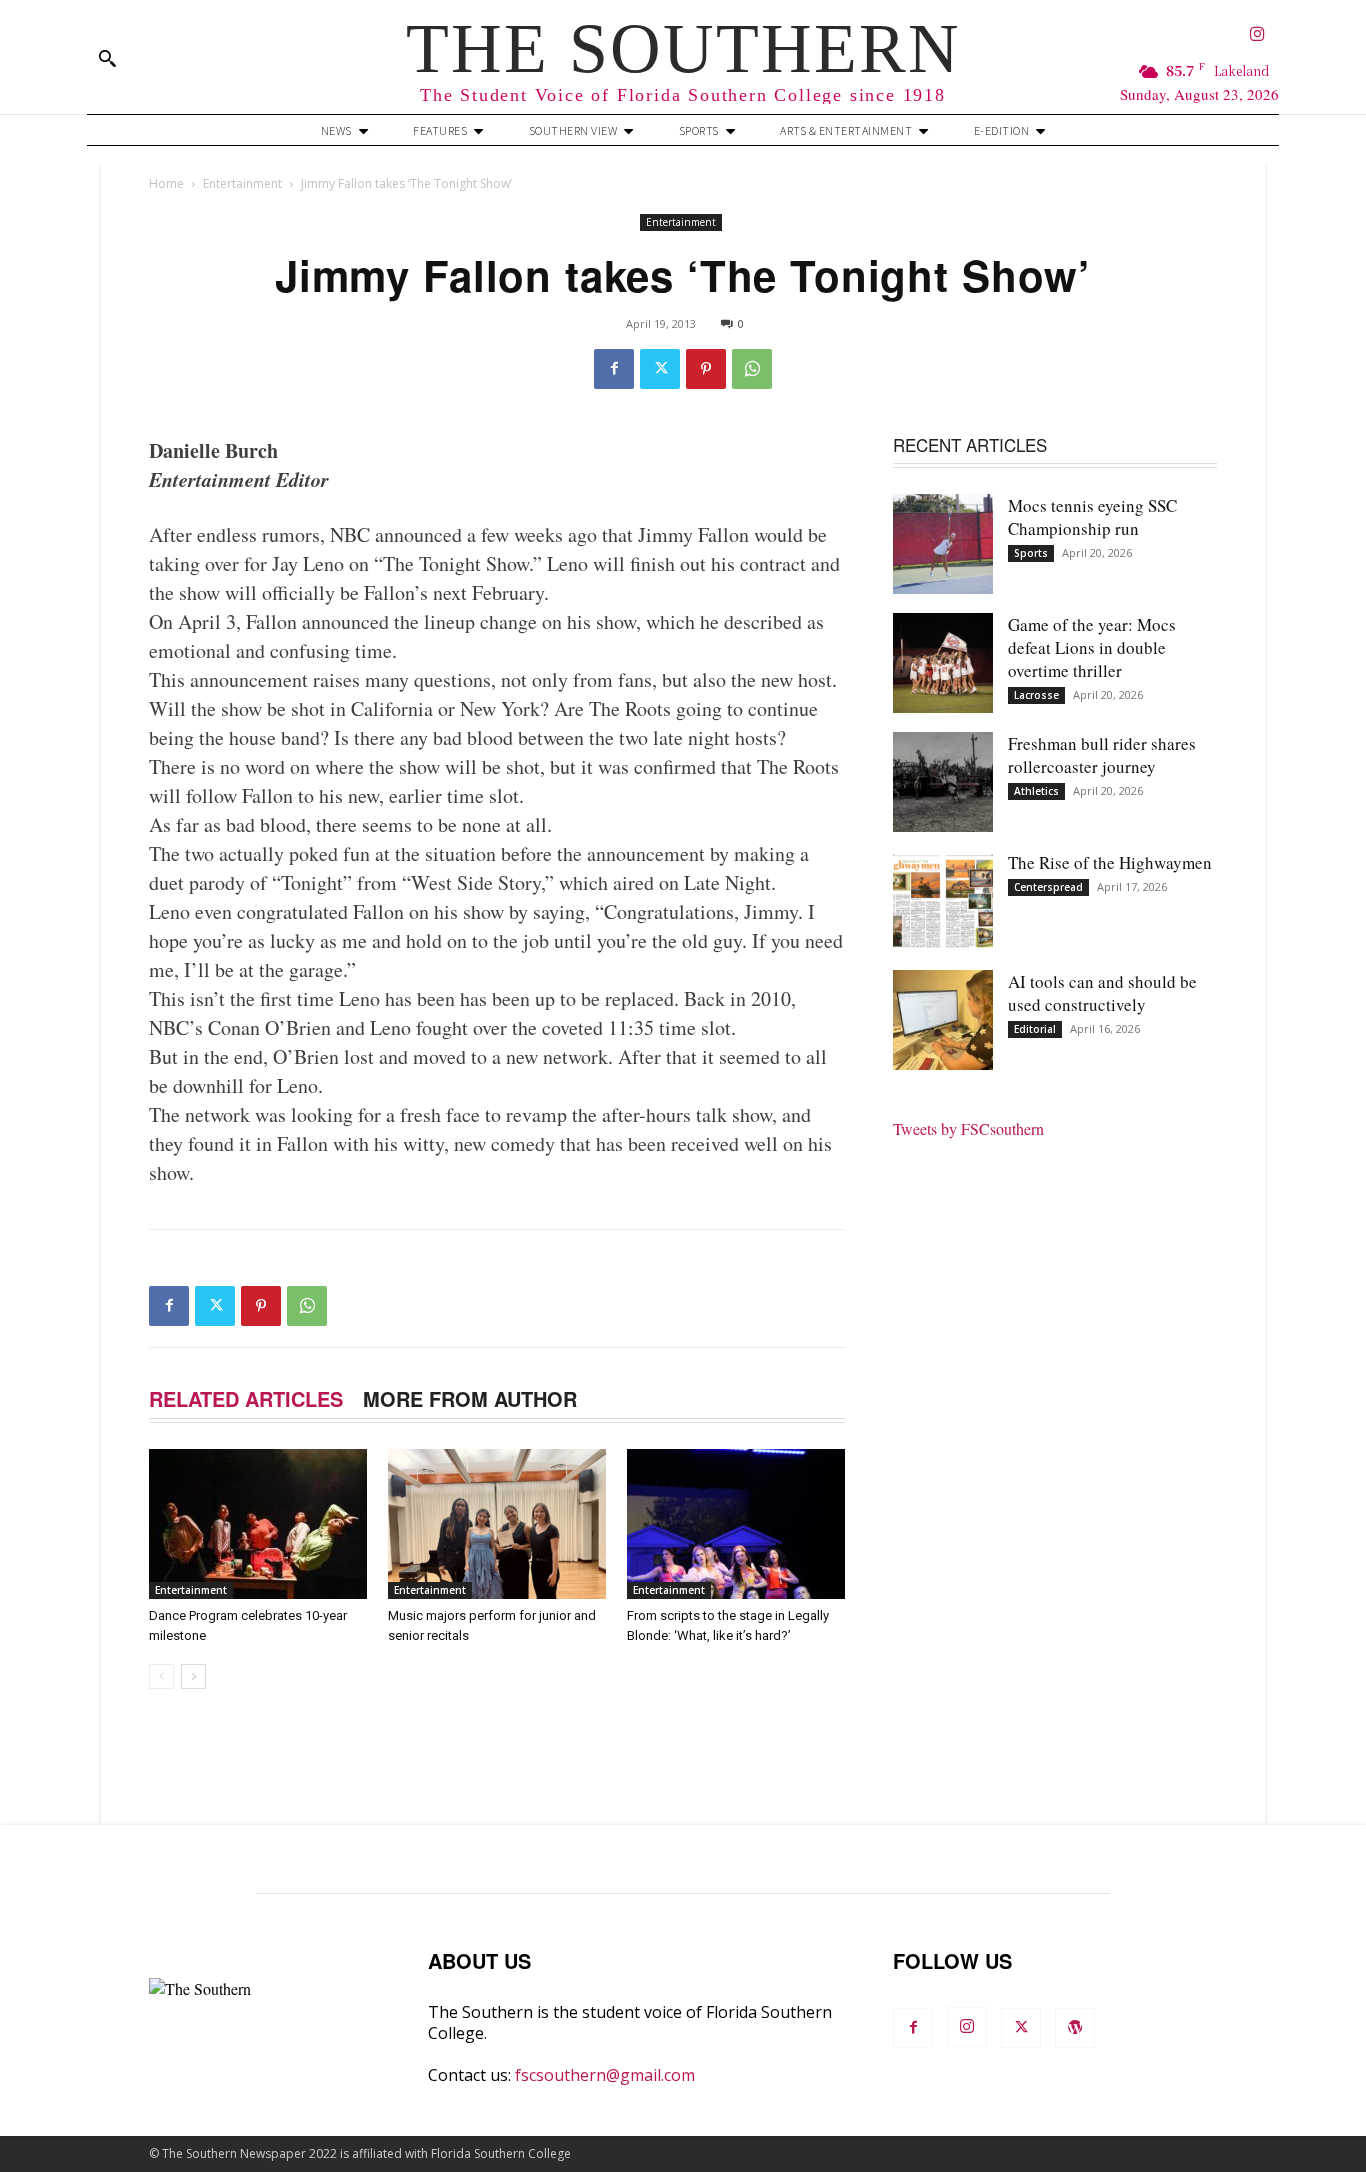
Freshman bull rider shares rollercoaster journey (1102, 755)
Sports (1031, 553)
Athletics (1036, 791)
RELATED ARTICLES (246, 1398)
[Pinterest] (706, 369)
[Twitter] (660, 369)
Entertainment (242, 183)
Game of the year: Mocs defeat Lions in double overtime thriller (1092, 647)
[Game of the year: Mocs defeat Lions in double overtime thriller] (943, 663)
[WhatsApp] (752, 369)
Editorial (1035, 1029)
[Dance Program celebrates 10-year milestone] (258, 1524)
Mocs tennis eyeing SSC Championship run (1092, 517)
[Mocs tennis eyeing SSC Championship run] (943, 544)
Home (166, 183)
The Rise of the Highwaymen (1110, 862)
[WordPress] (1075, 2028)
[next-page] (193, 1676)
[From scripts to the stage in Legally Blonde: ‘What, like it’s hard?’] (736, 1524)
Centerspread (1048, 887)
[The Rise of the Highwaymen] (943, 901)
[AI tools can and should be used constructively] (943, 1020)
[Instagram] (1257, 35)
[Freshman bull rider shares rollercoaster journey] (943, 782)
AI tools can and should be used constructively (1102, 993)
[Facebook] (614, 369)
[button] (107, 58)
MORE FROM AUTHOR (470, 1398)
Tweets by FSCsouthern (968, 1128)
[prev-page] (161, 1676)
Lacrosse (1036, 695)
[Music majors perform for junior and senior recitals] (497, 1524)
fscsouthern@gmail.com (605, 2075)
